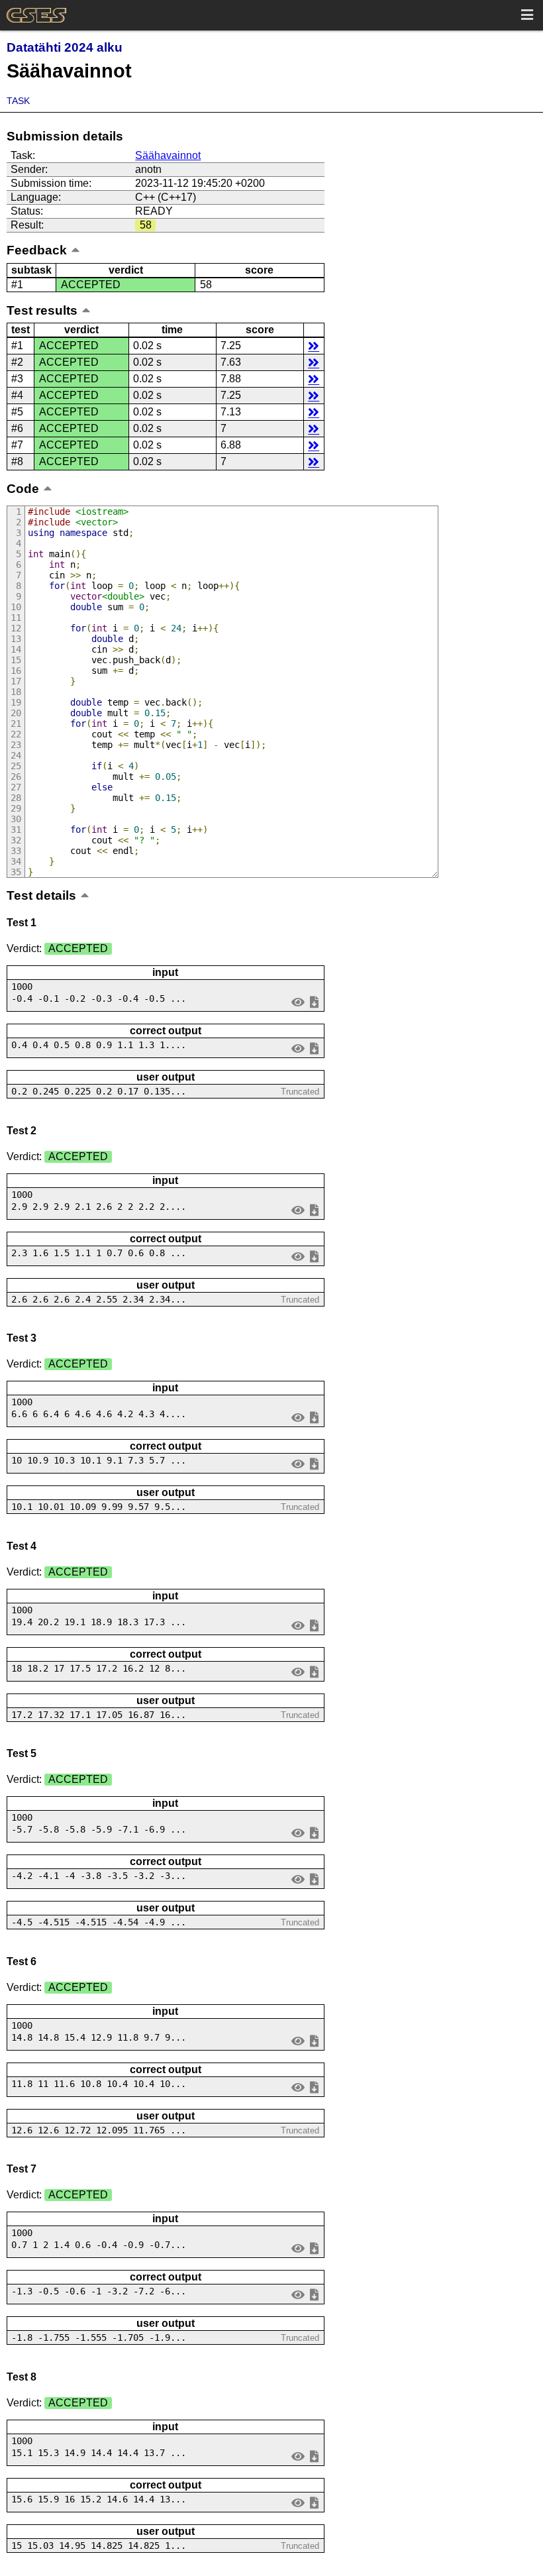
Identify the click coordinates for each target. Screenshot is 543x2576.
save (314, 1001)
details (314, 346)
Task (18, 101)
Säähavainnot (168, 155)
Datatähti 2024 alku (65, 47)
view (298, 1001)
